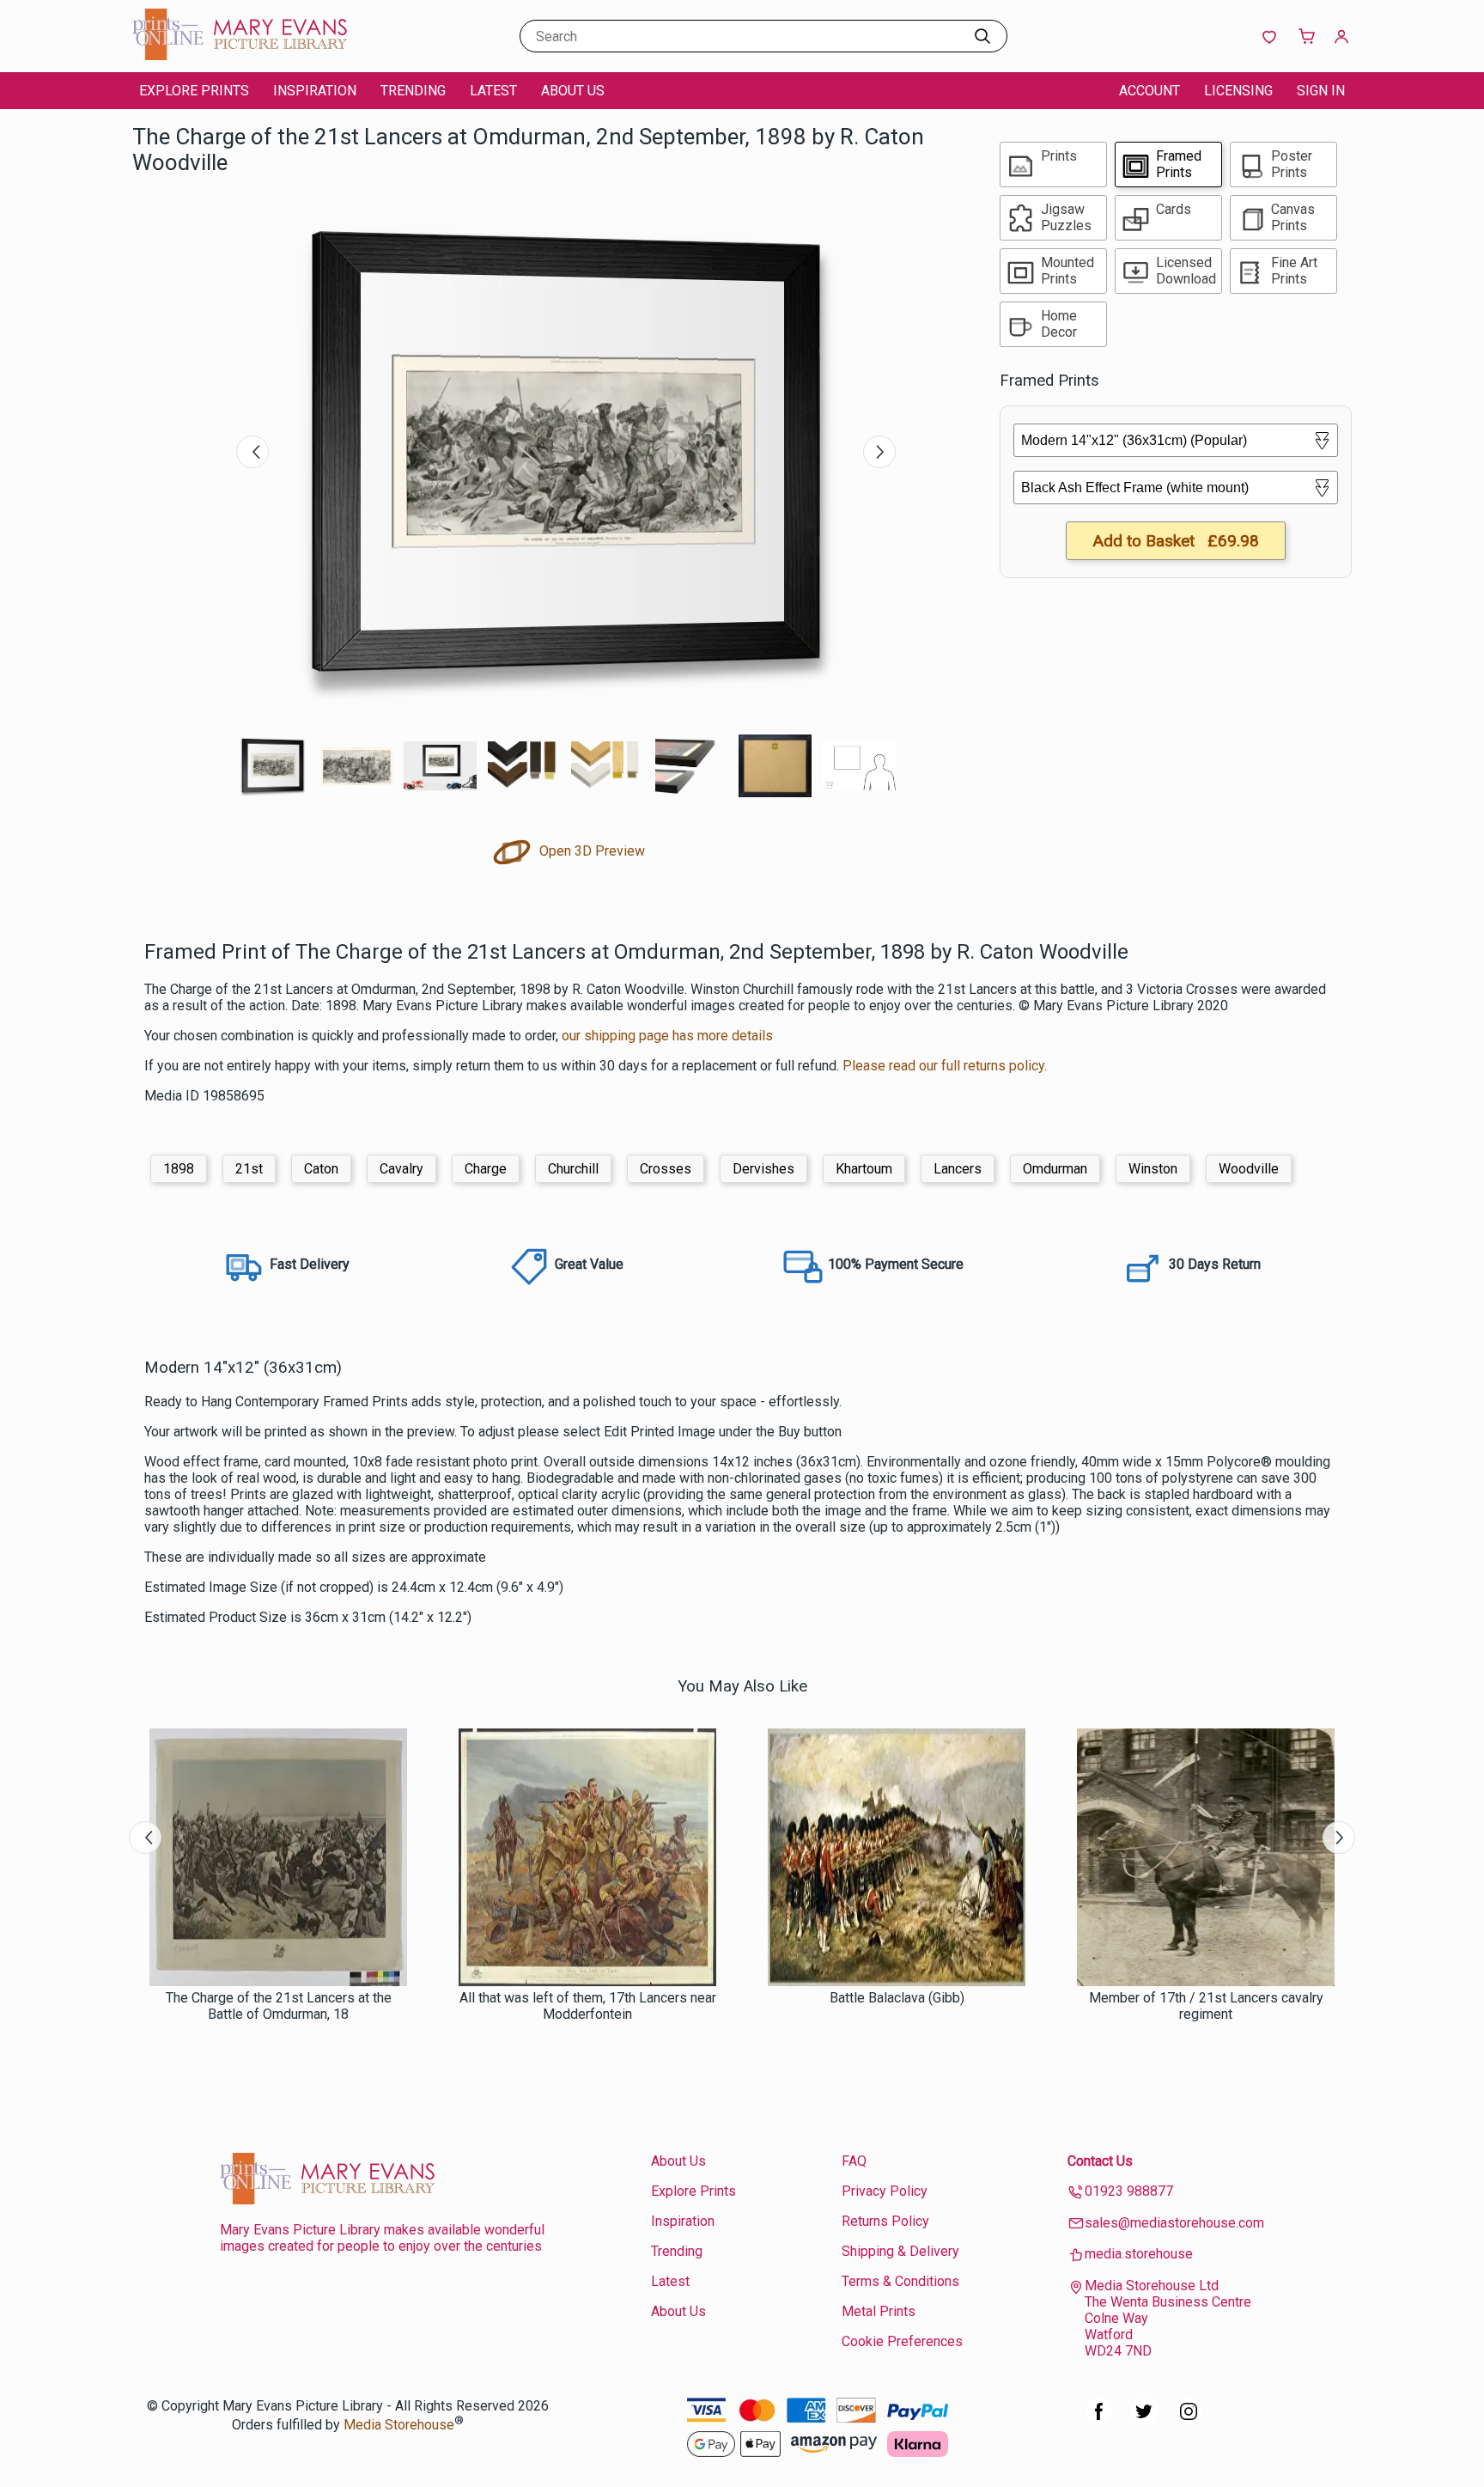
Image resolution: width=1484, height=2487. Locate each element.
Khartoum (864, 1169)
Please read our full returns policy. (945, 1066)
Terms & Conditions (900, 2281)
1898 (179, 1169)
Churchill (573, 1169)
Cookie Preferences (902, 2341)
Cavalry (401, 1169)
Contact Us (1100, 2161)
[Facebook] (1099, 2420)
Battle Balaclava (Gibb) (897, 1998)
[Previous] (252, 452)
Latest (493, 91)
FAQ (854, 2161)
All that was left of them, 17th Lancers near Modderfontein (588, 2006)
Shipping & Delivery (900, 2251)
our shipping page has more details (667, 1036)
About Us (573, 91)
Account (1149, 91)
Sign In (1321, 91)
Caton (321, 1169)
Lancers (958, 1169)
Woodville (1249, 1169)
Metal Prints (879, 2311)
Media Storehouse (399, 2425)
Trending (413, 91)
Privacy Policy (885, 2191)
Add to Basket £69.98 (1176, 541)
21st (249, 1169)
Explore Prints (194, 91)
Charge (486, 1169)
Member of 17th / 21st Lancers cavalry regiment (1206, 2006)
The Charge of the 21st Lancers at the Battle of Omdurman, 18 (279, 2006)
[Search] (982, 36)
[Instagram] (1189, 2420)
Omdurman (1055, 1169)
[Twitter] (1144, 2420)
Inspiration (315, 91)
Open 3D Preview (590, 851)
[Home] (240, 55)
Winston (1153, 1169)
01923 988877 (1129, 2191)
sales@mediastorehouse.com (1174, 2223)
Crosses (666, 1169)
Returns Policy (885, 2221)
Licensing (1238, 91)
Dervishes (763, 1169)
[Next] (879, 452)
